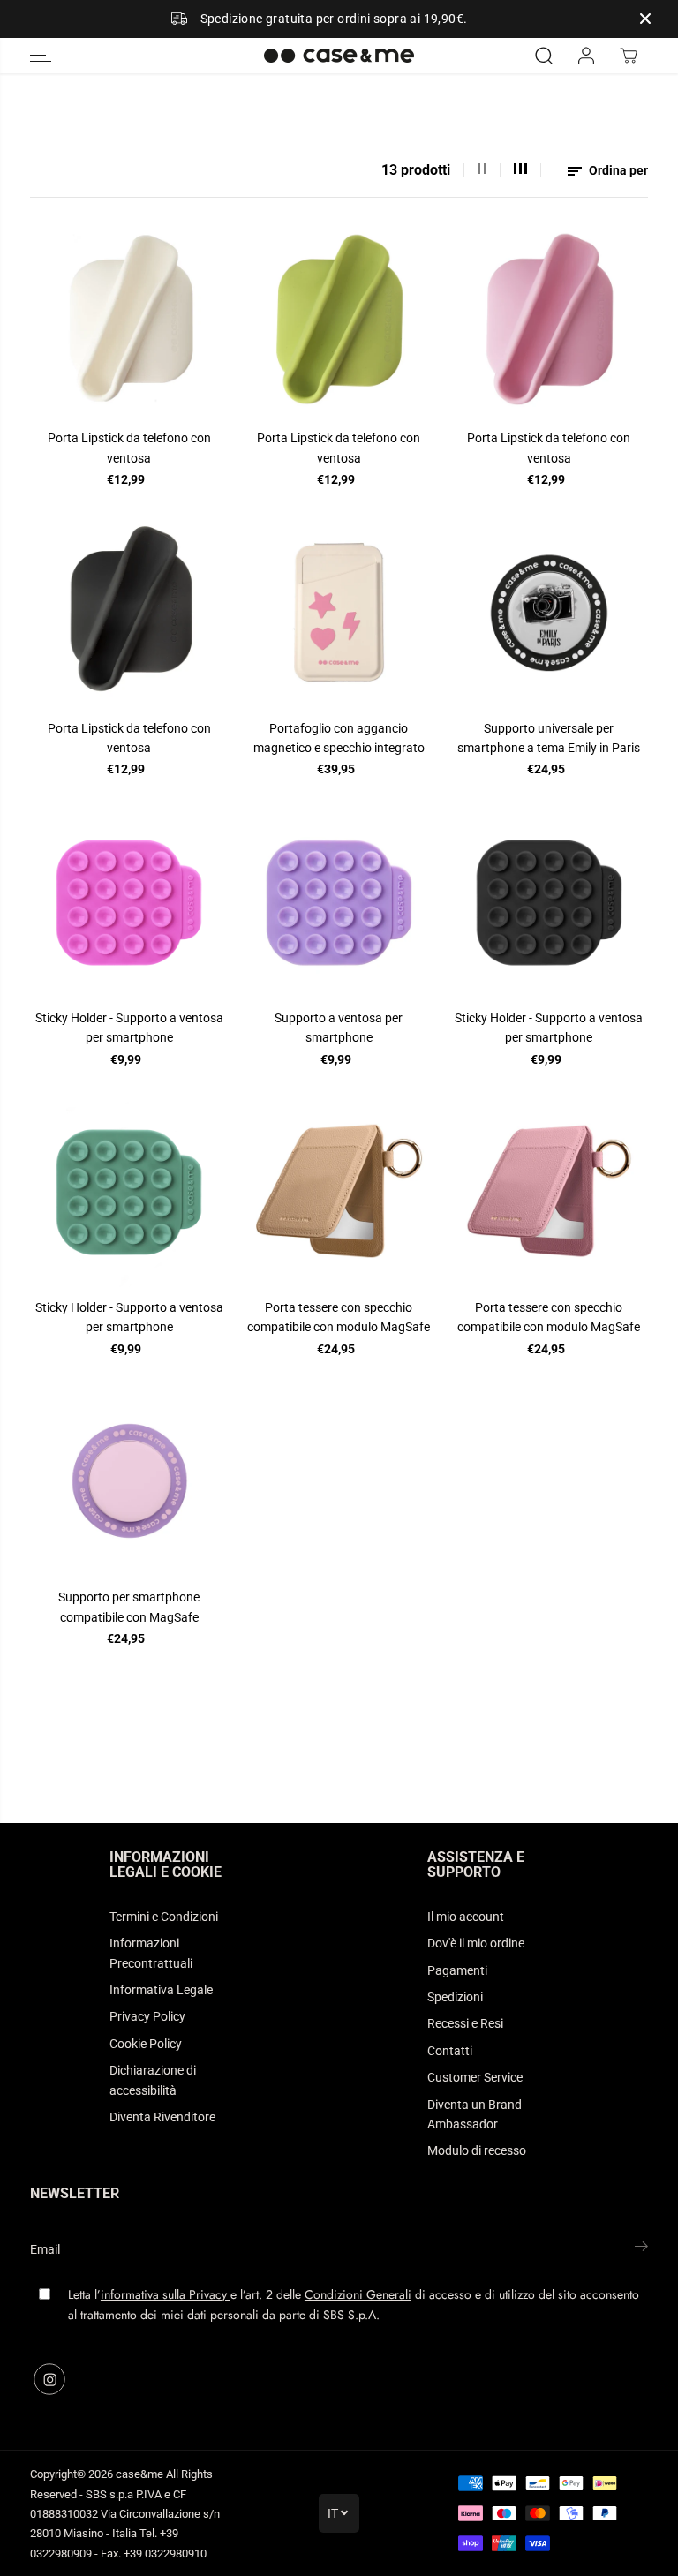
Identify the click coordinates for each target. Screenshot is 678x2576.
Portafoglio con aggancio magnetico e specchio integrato (339, 738)
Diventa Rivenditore (162, 2117)
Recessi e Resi (465, 2023)
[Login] (586, 56)
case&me (139, 2474)
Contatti (450, 2051)
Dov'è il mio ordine (476, 1943)
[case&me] (339, 56)
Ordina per (617, 170)
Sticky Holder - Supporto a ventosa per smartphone (129, 1028)
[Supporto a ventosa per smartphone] (339, 901)
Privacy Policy (147, 2016)
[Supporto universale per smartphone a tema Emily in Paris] (549, 612)
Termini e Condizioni (164, 1917)
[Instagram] (49, 2379)
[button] (41, 56)
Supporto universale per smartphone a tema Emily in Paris (549, 738)
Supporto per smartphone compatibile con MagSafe (129, 1607)
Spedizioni (455, 1997)
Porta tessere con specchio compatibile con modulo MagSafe (339, 1317)
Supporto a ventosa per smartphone (339, 1028)
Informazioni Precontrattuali (151, 1953)
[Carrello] (629, 56)
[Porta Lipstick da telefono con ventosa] (129, 322)
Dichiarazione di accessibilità (153, 2080)
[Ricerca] (544, 56)
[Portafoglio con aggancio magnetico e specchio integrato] (339, 612)
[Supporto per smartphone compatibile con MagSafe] (129, 1481)
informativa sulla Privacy (166, 2294)
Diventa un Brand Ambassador (475, 2114)
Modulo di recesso (477, 2150)
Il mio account (466, 1917)
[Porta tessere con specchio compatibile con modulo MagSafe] (339, 1191)
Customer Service (475, 2077)
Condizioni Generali (358, 2294)
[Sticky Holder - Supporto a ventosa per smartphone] (129, 901)
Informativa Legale (161, 1990)
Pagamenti (457, 1970)
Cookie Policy (146, 2044)
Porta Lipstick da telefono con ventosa (129, 448)
